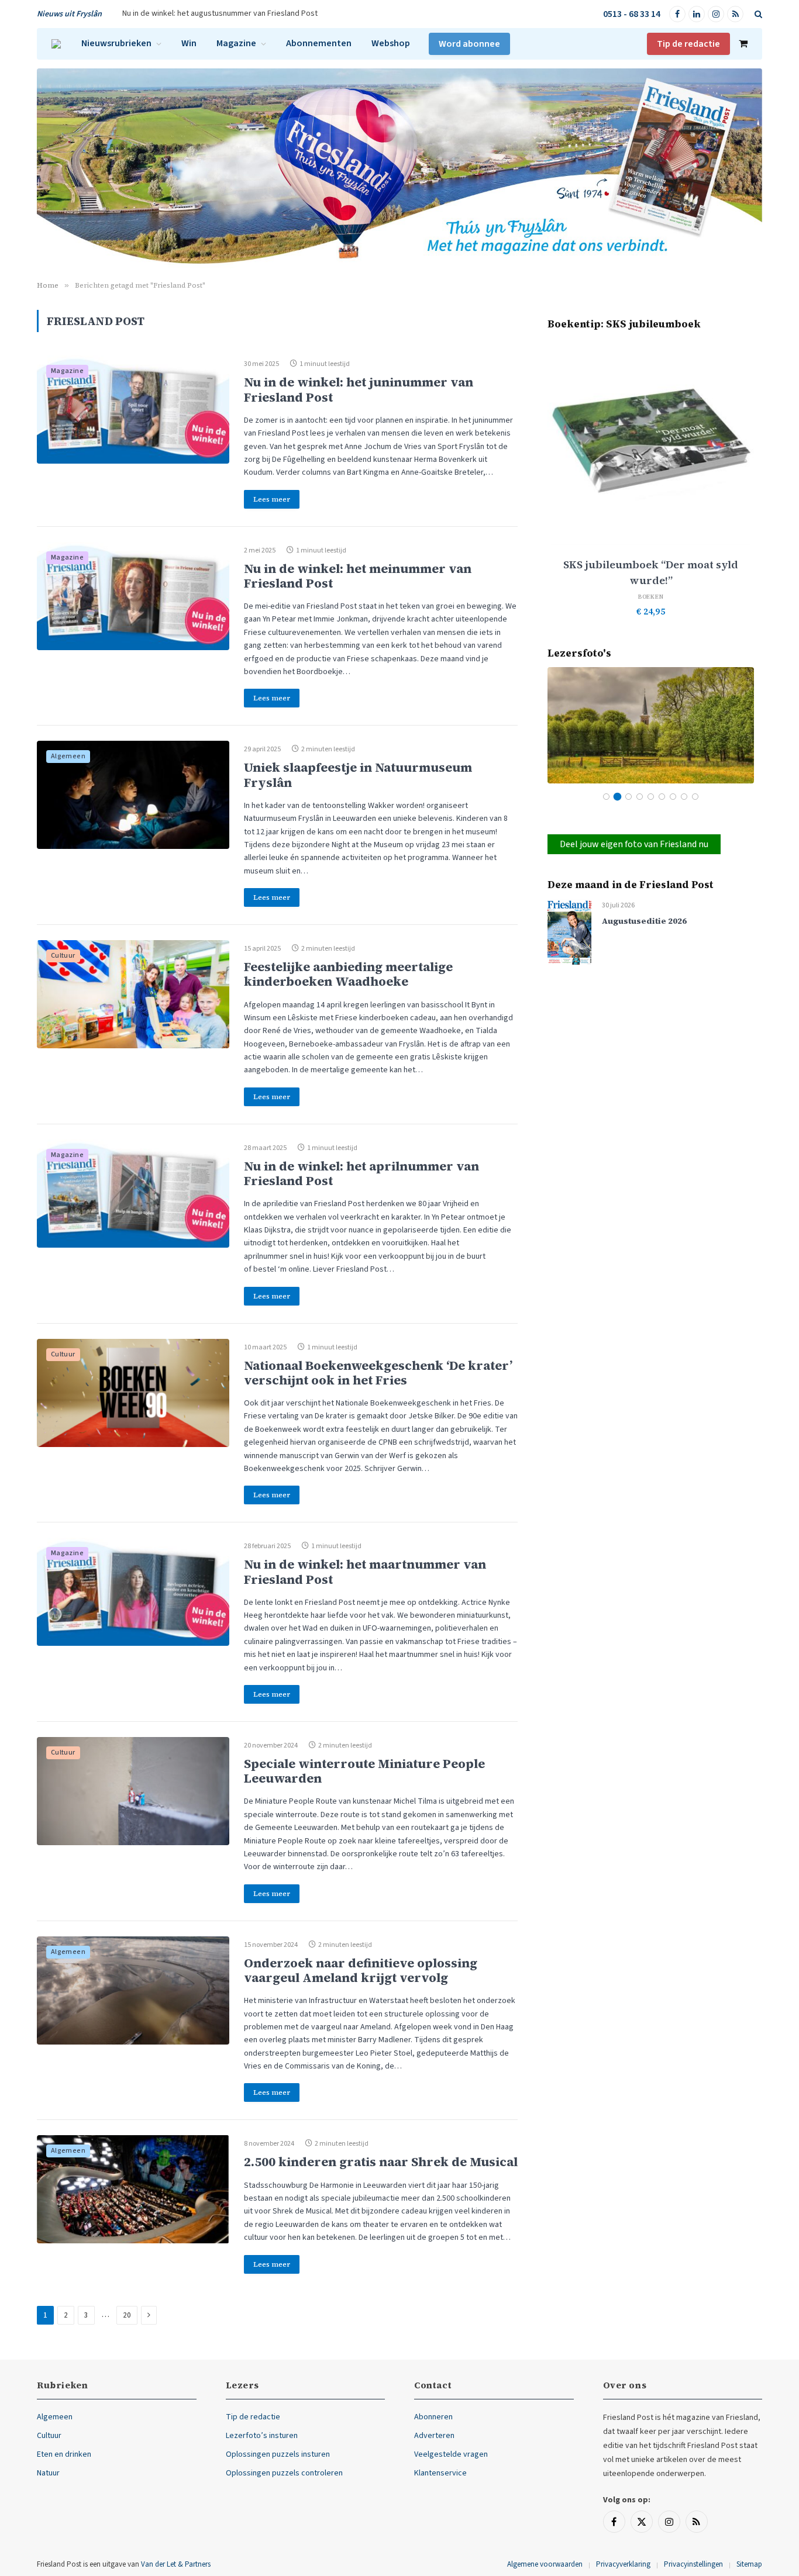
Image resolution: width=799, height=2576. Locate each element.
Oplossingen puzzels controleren (284, 2473)
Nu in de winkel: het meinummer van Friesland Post (358, 576)
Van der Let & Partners (176, 2564)
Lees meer (272, 499)
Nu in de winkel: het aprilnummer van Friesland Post (361, 1173)
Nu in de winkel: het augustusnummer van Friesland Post (220, 13)
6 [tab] (662, 797)
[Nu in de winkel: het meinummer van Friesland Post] (133, 596)
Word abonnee (469, 44)
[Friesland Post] (56, 44)
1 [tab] (606, 797)
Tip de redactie (688, 44)
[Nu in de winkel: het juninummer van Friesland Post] (133, 410)
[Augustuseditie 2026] (569, 932)
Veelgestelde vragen (451, 2454)
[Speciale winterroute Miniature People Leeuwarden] (133, 1791)
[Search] (757, 14)
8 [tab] (684, 797)
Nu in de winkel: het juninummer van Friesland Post (359, 389)
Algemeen (68, 756)
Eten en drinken (64, 2454)
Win (189, 43)
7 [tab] (673, 797)
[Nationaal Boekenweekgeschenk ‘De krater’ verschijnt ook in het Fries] (133, 1393)
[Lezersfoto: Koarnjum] (651, 725)
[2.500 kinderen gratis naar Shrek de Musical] (133, 2189)
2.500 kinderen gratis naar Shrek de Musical (381, 2162)
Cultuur (63, 956)
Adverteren (434, 2436)
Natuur (48, 2473)
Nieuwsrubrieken (116, 43)
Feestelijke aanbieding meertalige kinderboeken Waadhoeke (348, 974)
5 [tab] (651, 797)
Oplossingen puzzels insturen (278, 2454)
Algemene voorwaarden (545, 2564)
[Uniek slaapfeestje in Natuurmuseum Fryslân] (133, 795)
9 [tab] (695, 797)
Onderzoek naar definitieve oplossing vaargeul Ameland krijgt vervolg (361, 1970)
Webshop (391, 43)
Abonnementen (319, 43)
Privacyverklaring (623, 2564)
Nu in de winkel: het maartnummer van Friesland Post (365, 1572)
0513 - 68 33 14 (632, 14)
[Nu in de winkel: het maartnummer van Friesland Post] (133, 1592)
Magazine (236, 43)
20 (127, 2315)
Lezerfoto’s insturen (262, 2436)
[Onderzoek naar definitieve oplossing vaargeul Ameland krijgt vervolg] (133, 1990)
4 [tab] (640, 797)
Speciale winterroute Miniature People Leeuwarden (364, 1771)
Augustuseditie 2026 (644, 921)
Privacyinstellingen (693, 2564)
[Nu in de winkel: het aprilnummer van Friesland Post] (133, 1194)
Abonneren (433, 2417)
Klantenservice (440, 2473)
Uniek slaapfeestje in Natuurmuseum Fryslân (358, 775)
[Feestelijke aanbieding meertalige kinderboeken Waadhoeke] (133, 994)
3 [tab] (628, 797)
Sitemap (749, 2564)
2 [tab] (617, 797)
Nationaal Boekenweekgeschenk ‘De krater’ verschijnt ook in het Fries (378, 1373)
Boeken (651, 597)
